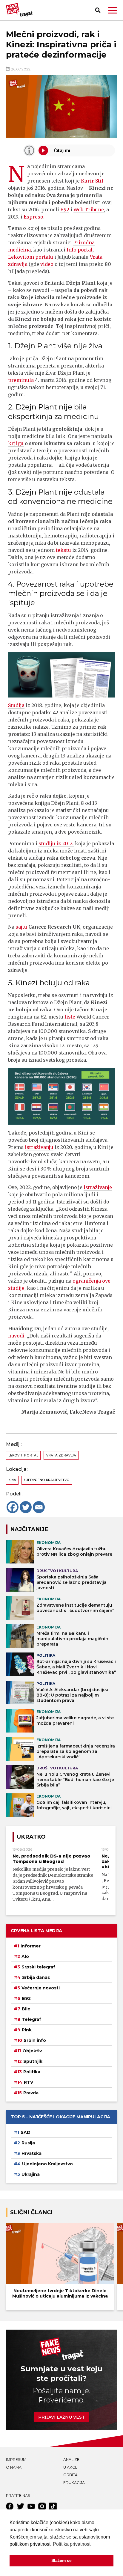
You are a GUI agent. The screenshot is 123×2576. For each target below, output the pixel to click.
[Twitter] (26, 1507)
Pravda (31, 2093)
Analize (71, 2460)
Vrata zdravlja (61, 1455)
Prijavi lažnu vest (61, 2417)
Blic (26, 2009)
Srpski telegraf (38, 1967)
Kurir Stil (92, 181)
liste (70, 1017)
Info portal (80, 250)
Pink (27, 2030)
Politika (32, 2072)
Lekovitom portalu (31, 257)
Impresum (16, 2460)
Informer (31, 1946)
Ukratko (31, 1837)
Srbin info (35, 2040)
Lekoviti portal (23, 1455)
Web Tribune (89, 210)
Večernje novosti (41, 1988)
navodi (16, 1336)
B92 (65, 210)
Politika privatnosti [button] (72, 2544)
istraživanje (98, 1187)
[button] (113, 10)
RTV (29, 2082)
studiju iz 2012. (56, 843)
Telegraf (31, 2019)
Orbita (70, 2475)
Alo (25, 1956)
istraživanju (39, 1147)
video (47, 264)
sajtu (21, 927)
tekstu (63, 550)
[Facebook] (13, 1507)
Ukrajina (31, 2174)
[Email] (39, 1507)
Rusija (28, 2143)
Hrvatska (31, 2153)
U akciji (71, 2467)
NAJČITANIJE (29, 1529)
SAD (26, 2132)
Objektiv (32, 2051)
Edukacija (74, 2483)
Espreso (33, 217)
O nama (14, 2467)
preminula (21, 380)
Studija (16, 705)
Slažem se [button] (61, 2560)
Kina (12, 1480)
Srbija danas (36, 1977)
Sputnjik (33, 2061)
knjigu (16, 443)
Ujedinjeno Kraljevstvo (47, 1480)
